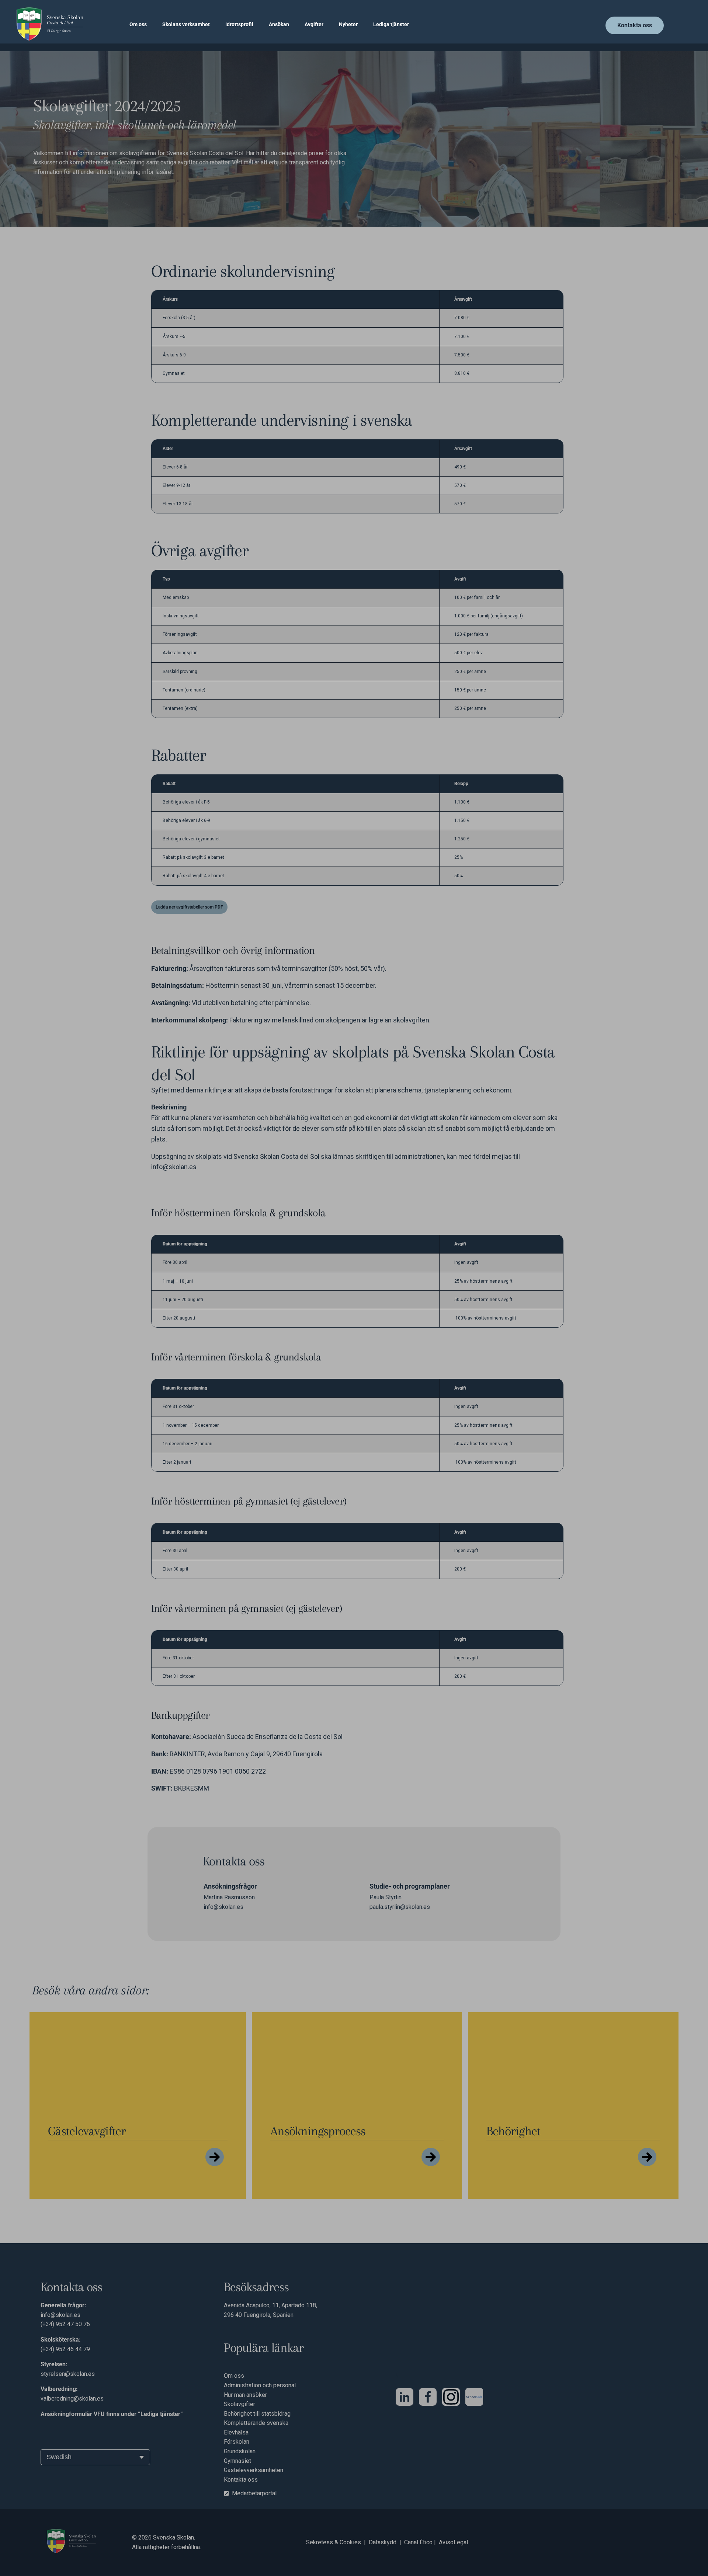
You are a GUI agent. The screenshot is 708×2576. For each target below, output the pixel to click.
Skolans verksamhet (186, 24)
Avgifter (314, 24)
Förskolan (237, 2442)
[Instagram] (451, 2397)
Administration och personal (261, 2385)
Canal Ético (418, 2542)
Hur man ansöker (245, 2395)
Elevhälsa (236, 2432)
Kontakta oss (241, 2480)
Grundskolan (240, 2451)
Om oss (138, 24)
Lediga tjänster (391, 24)
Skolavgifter (240, 2404)
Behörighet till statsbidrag (257, 2414)
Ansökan (279, 24)
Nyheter (348, 24)
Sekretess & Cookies (334, 2542)
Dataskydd (383, 2542)
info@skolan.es (174, 1167)
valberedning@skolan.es (72, 2399)
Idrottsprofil (239, 24)
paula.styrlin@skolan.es (400, 1907)
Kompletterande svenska (256, 2423)
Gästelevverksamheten (254, 2470)
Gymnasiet (237, 2461)
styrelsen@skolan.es (68, 2374)
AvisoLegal (453, 2542)
